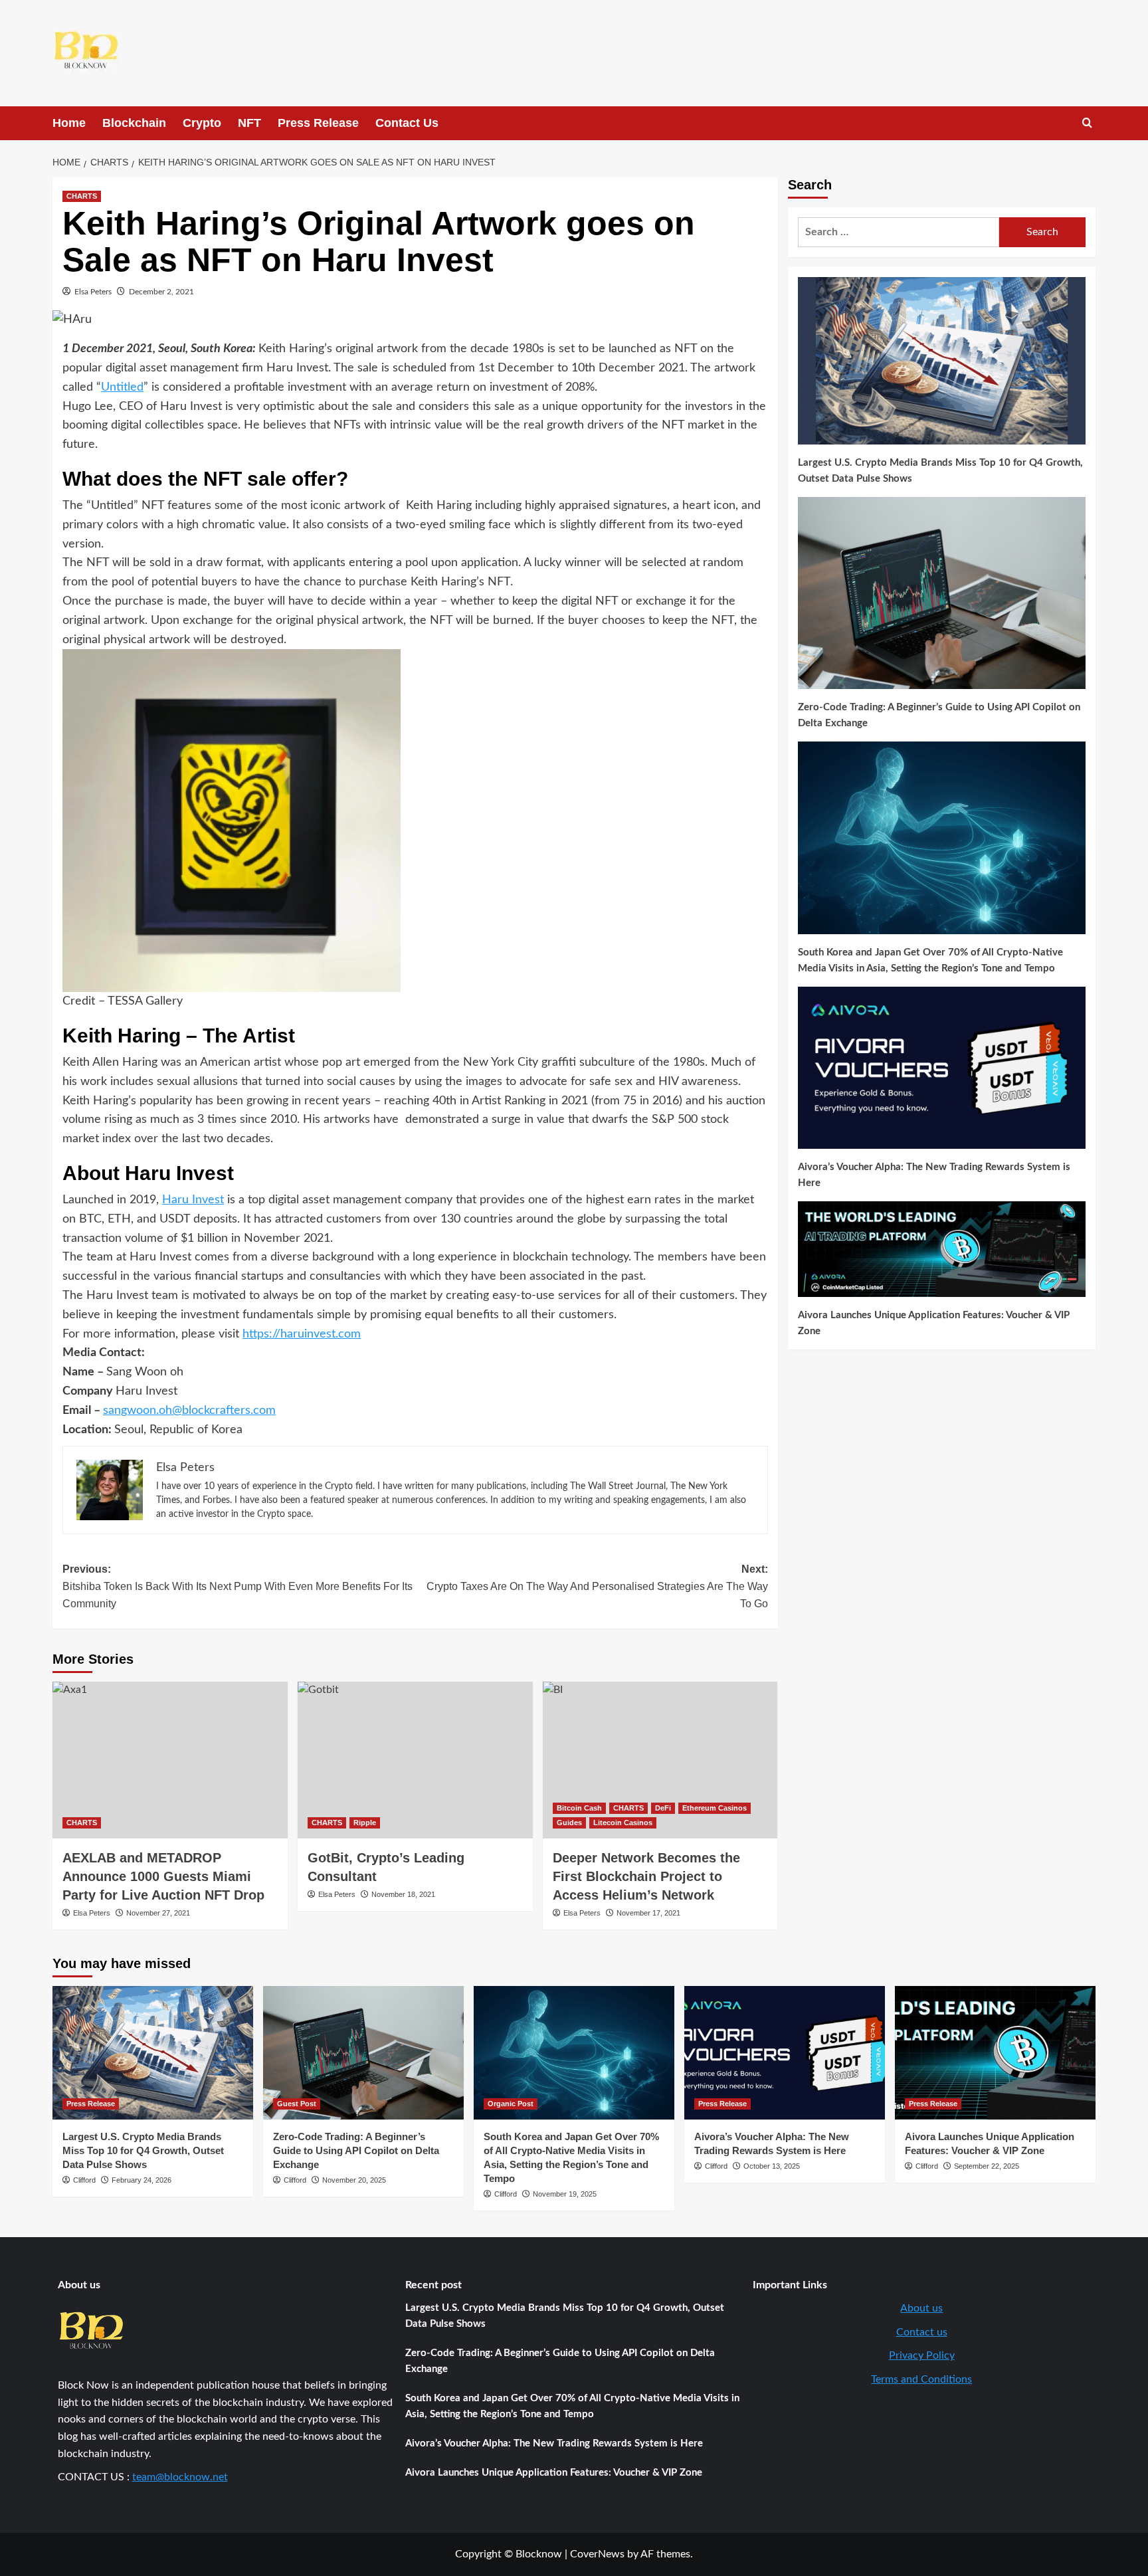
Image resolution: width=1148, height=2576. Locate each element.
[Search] (1087, 123)
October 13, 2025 (772, 2166)
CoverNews (597, 2554)
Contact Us (407, 123)
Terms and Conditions (921, 2379)
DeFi (663, 1808)
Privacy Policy (922, 2355)
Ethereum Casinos (715, 1808)
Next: (597, 1586)
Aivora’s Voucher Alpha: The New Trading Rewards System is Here (934, 1175)
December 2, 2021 (161, 292)
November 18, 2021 (403, 1894)
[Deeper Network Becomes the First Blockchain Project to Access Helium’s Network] (660, 1760)
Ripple (365, 1823)
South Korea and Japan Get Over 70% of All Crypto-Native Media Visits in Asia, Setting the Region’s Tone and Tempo (930, 960)
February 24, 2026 (142, 2180)
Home (69, 123)
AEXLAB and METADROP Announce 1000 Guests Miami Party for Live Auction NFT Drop (163, 1876)
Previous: (238, 1586)
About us (921, 2308)
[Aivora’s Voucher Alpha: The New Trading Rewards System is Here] (785, 2053)
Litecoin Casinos (623, 1823)
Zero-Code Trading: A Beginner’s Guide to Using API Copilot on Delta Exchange (939, 715)
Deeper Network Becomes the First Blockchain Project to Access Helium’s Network (646, 1876)
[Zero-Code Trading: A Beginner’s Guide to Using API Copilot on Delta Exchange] (363, 2053)
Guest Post (297, 2104)
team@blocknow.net (180, 2477)
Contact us (922, 2332)
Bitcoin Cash (579, 1808)
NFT (249, 123)
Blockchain (134, 123)
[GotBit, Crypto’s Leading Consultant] (415, 1760)
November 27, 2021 (158, 1913)
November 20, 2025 (354, 2180)
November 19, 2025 (565, 2194)
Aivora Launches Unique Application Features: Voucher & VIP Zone (934, 1323)
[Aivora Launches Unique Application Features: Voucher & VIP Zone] (995, 2053)
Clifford (84, 2180)
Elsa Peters (93, 292)
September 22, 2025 (987, 2166)
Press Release (318, 123)
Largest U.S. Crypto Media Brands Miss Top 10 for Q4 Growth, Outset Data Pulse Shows (940, 471)
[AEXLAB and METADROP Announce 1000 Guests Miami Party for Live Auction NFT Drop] (170, 1760)
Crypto (202, 123)
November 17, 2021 (648, 1913)
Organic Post (511, 2104)
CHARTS (82, 196)
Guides (569, 1823)
